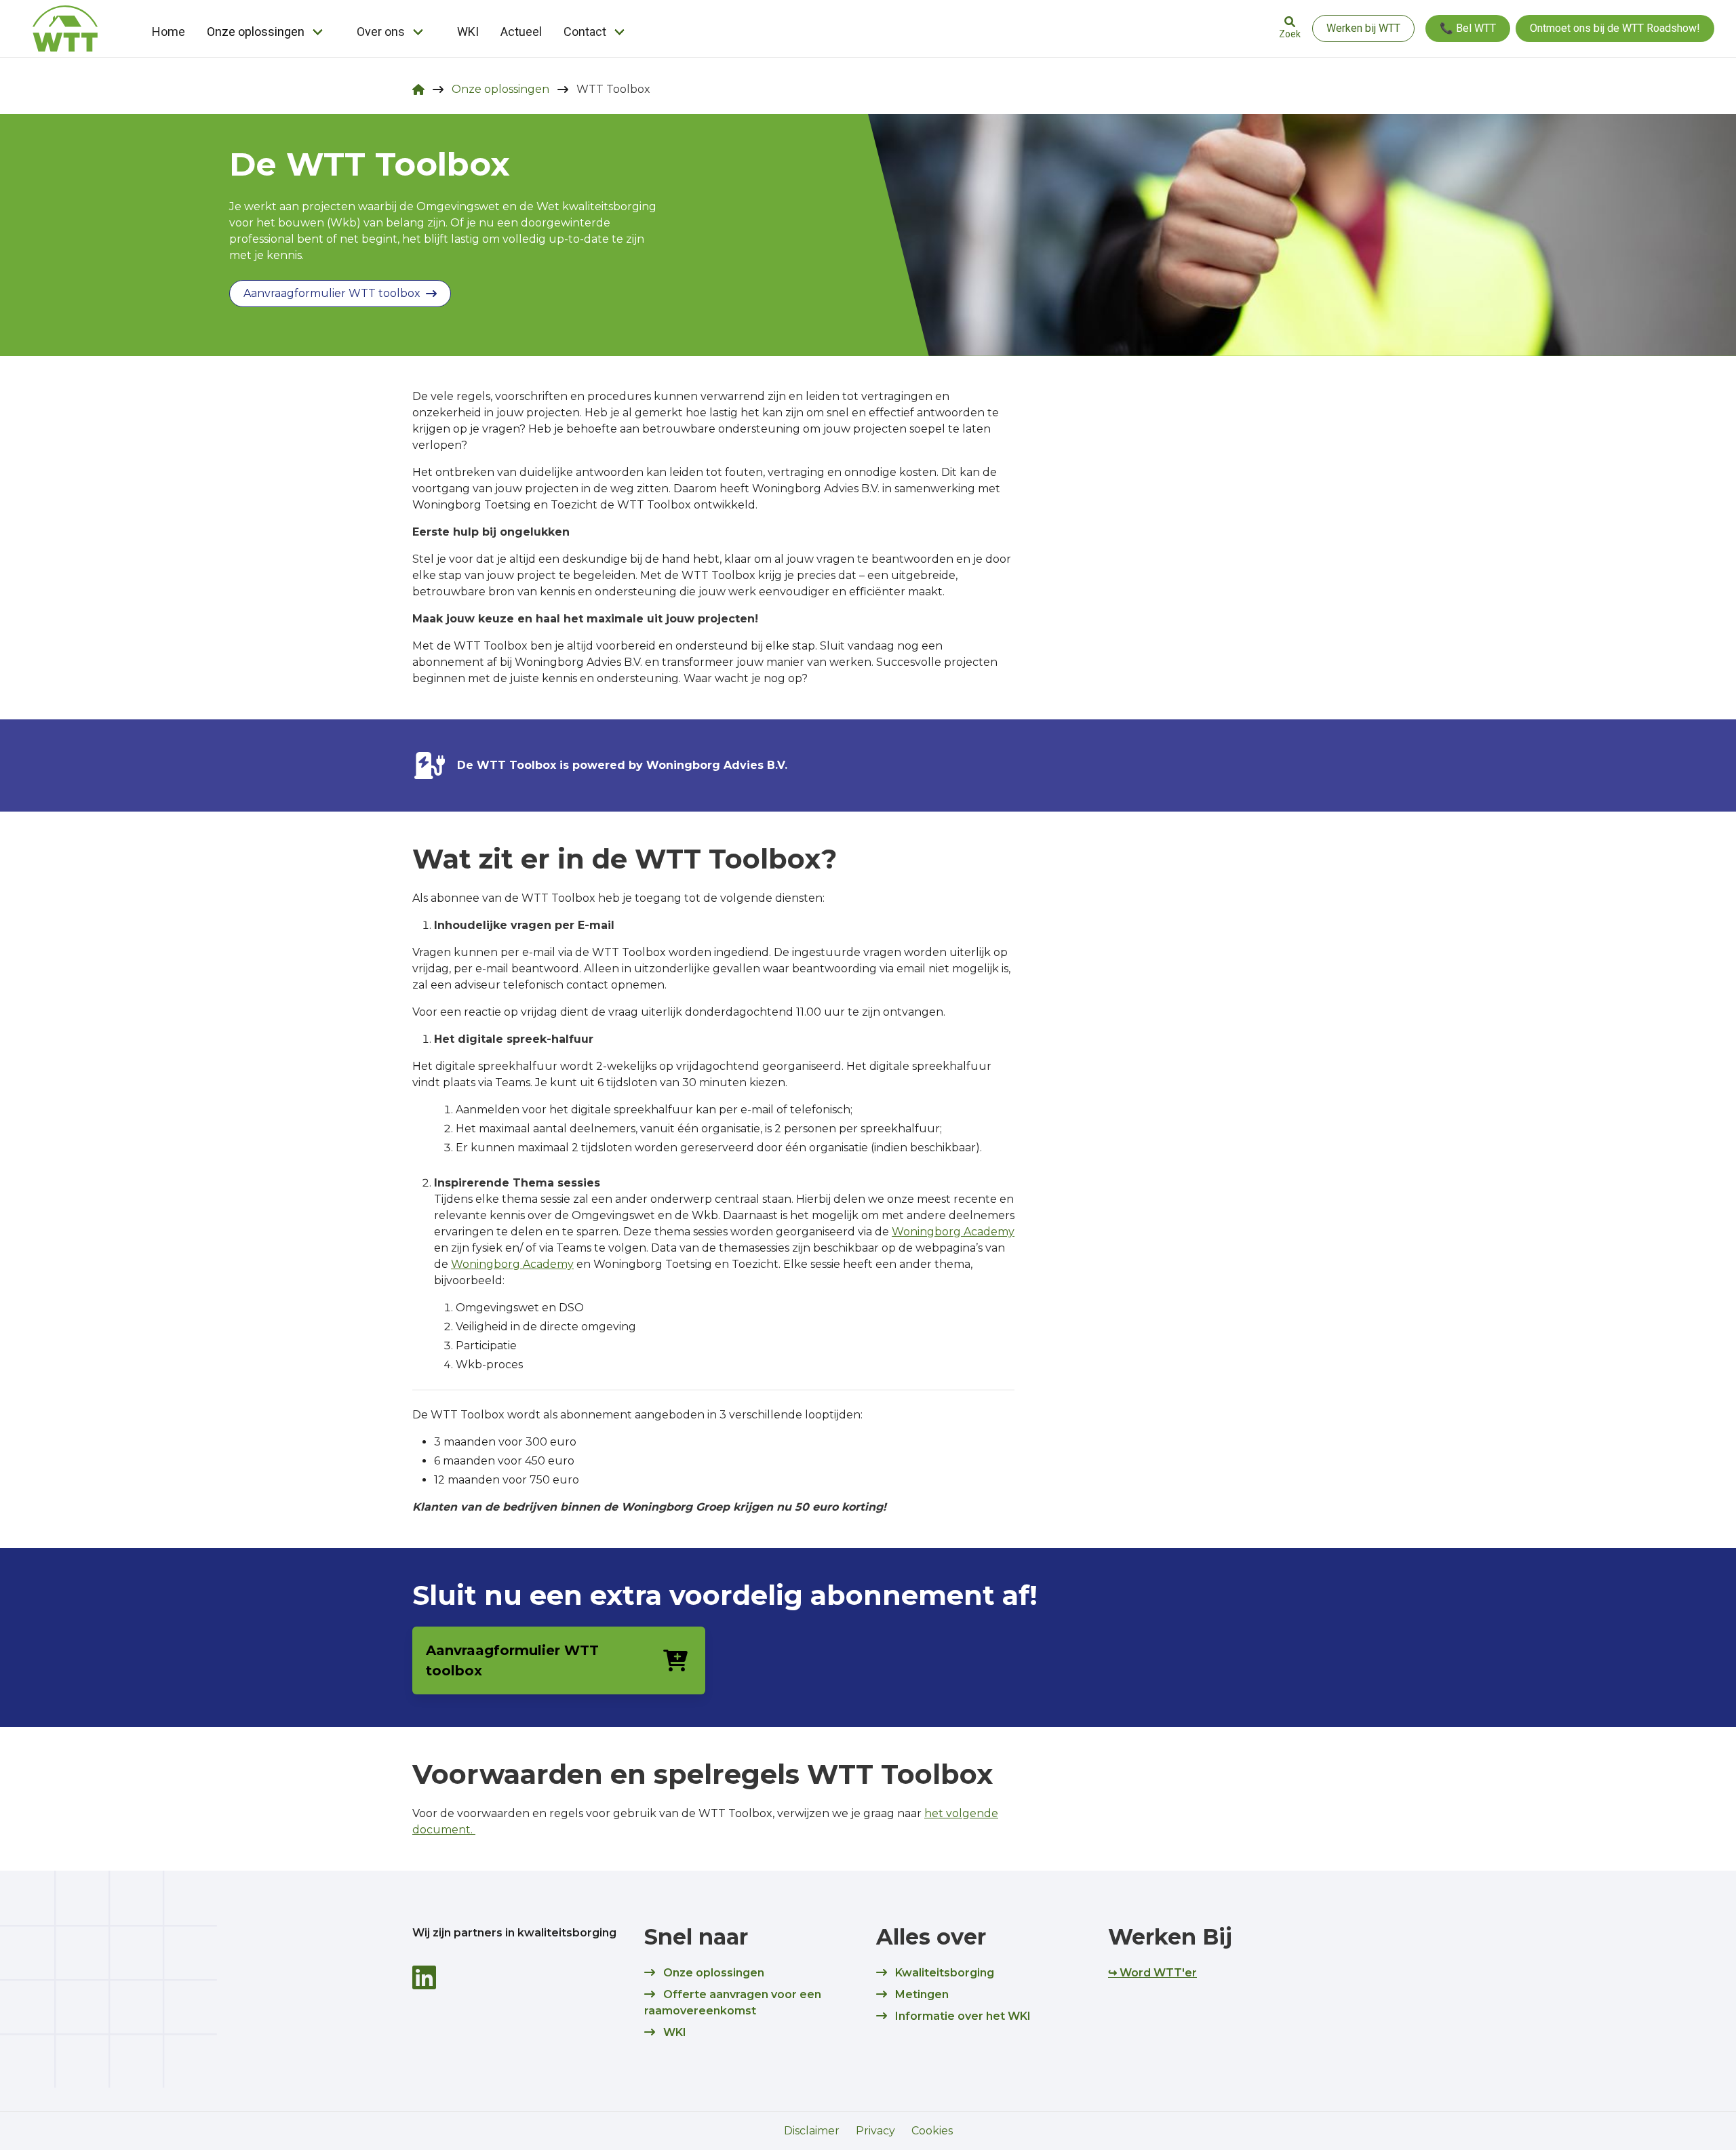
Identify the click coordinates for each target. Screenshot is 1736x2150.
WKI (468, 32)
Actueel (521, 32)
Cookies (932, 2131)
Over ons (381, 32)
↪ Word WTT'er (1152, 1973)
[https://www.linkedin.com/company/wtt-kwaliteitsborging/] (424, 1977)
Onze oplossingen (256, 32)
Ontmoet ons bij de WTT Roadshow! (1615, 28)
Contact (585, 32)
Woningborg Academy (953, 1232)
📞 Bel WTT (1468, 28)
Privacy (875, 2131)
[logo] (65, 28)
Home (169, 32)
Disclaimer (812, 2131)
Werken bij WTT (1363, 28)
